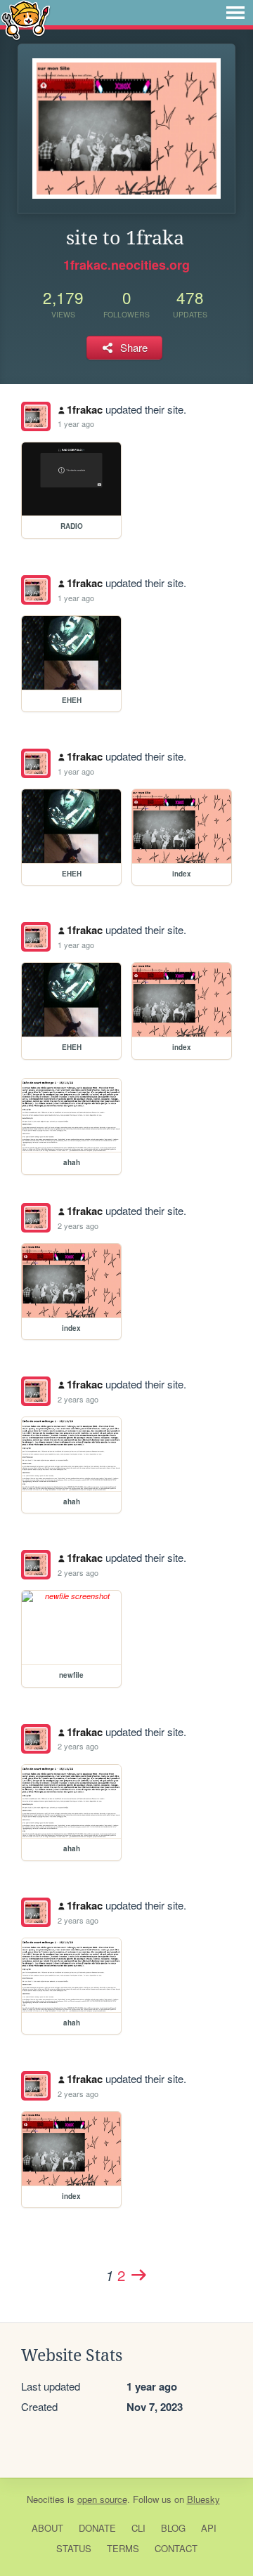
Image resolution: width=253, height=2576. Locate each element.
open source (102, 2499)
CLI (138, 2528)
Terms (123, 2548)
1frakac (85, 409)
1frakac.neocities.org (126, 265)
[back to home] (26, 19)
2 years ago (78, 1225)
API (209, 2528)
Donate (97, 2528)
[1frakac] (36, 416)
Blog (173, 2528)
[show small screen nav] (235, 13)
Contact (176, 2548)
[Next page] (138, 2275)
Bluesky (203, 2499)
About (47, 2528)
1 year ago (76, 423)
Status (74, 2548)
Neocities (46, 2499)
